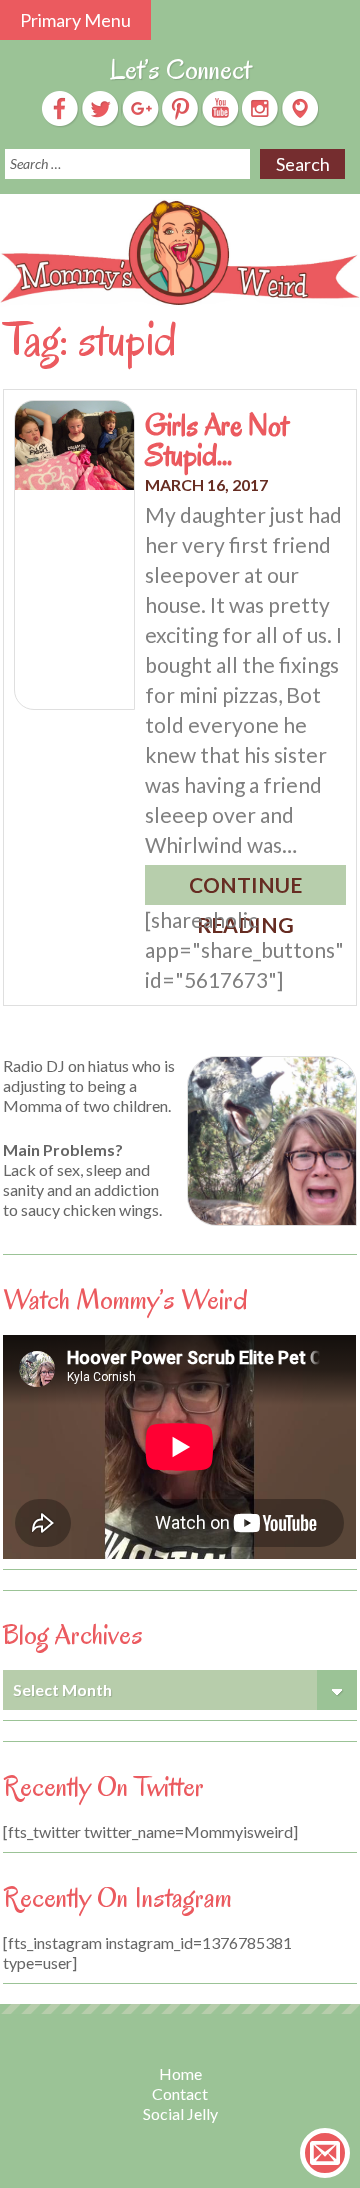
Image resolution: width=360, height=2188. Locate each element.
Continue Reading (245, 888)
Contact (180, 2093)
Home (180, 2073)
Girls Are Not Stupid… (216, 440)
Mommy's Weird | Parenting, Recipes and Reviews (180, 253)
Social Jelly (180, 2113)
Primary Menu (75, 20)
